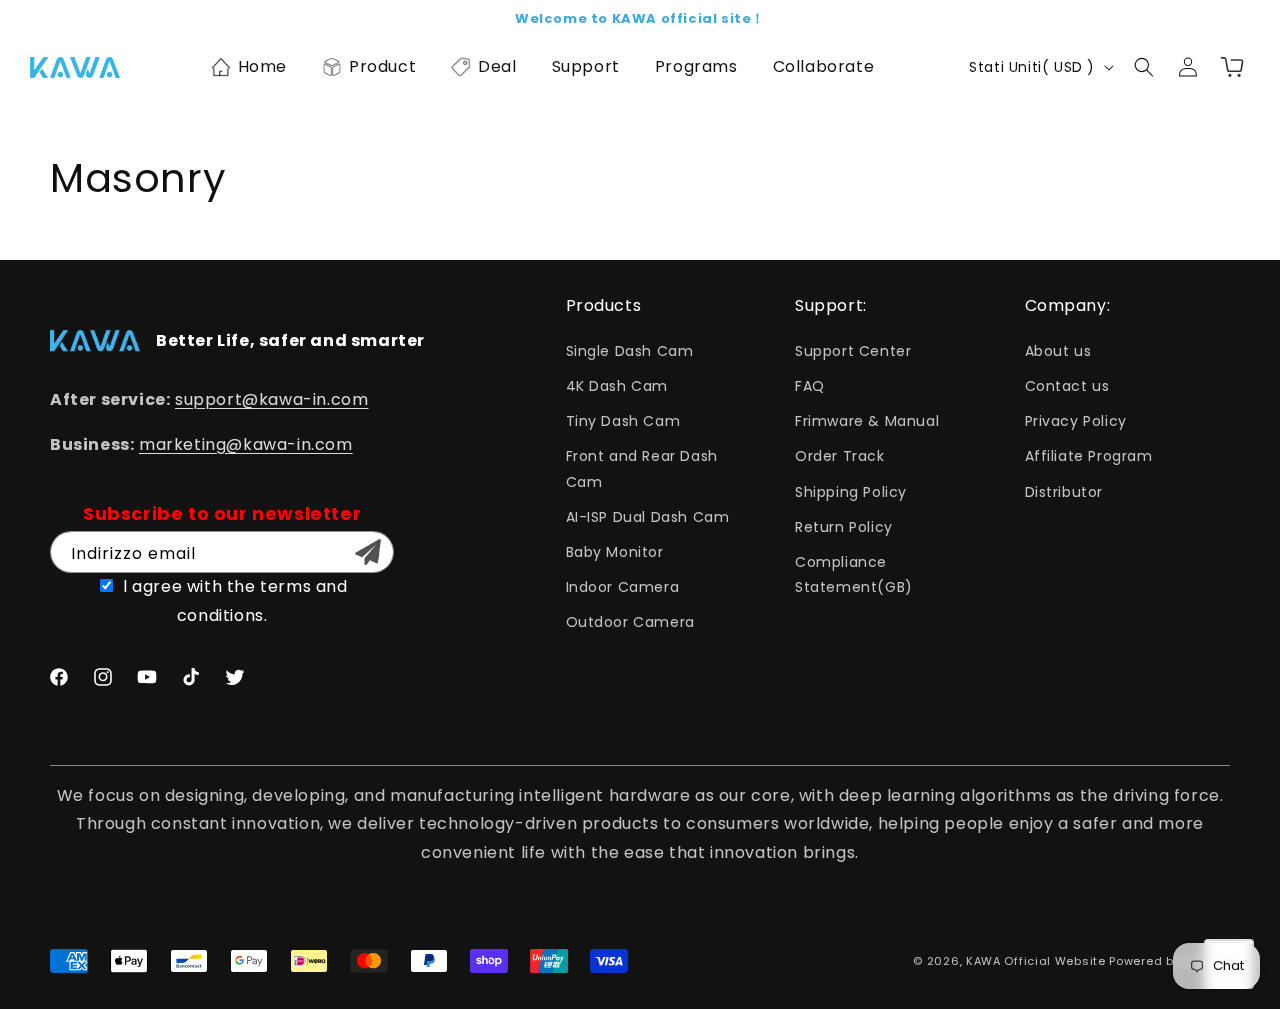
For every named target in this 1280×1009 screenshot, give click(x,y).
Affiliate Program (1089, 456)
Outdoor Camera (630, 622)
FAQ (810, 386)
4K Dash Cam (617, 386)
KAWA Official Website (1036, 961)
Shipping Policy (851, 492)
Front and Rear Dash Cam (642, 468)
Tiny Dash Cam (623, 421)
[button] (248, 67)
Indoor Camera (623, 587)
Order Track (840, 456)
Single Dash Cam (630, 351)
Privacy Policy (1076, 421)
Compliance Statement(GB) (854, 574)
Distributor (1064, 492)
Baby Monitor (615, 552)
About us (1058, 351)
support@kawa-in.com (271, 399)
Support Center (853, 351)
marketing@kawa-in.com (246, 444)
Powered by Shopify (1169, 961)
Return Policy (844, 527)
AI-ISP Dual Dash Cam (648, 517)
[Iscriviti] (368, 552)
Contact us (1067, 386)
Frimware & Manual (867, 421)
